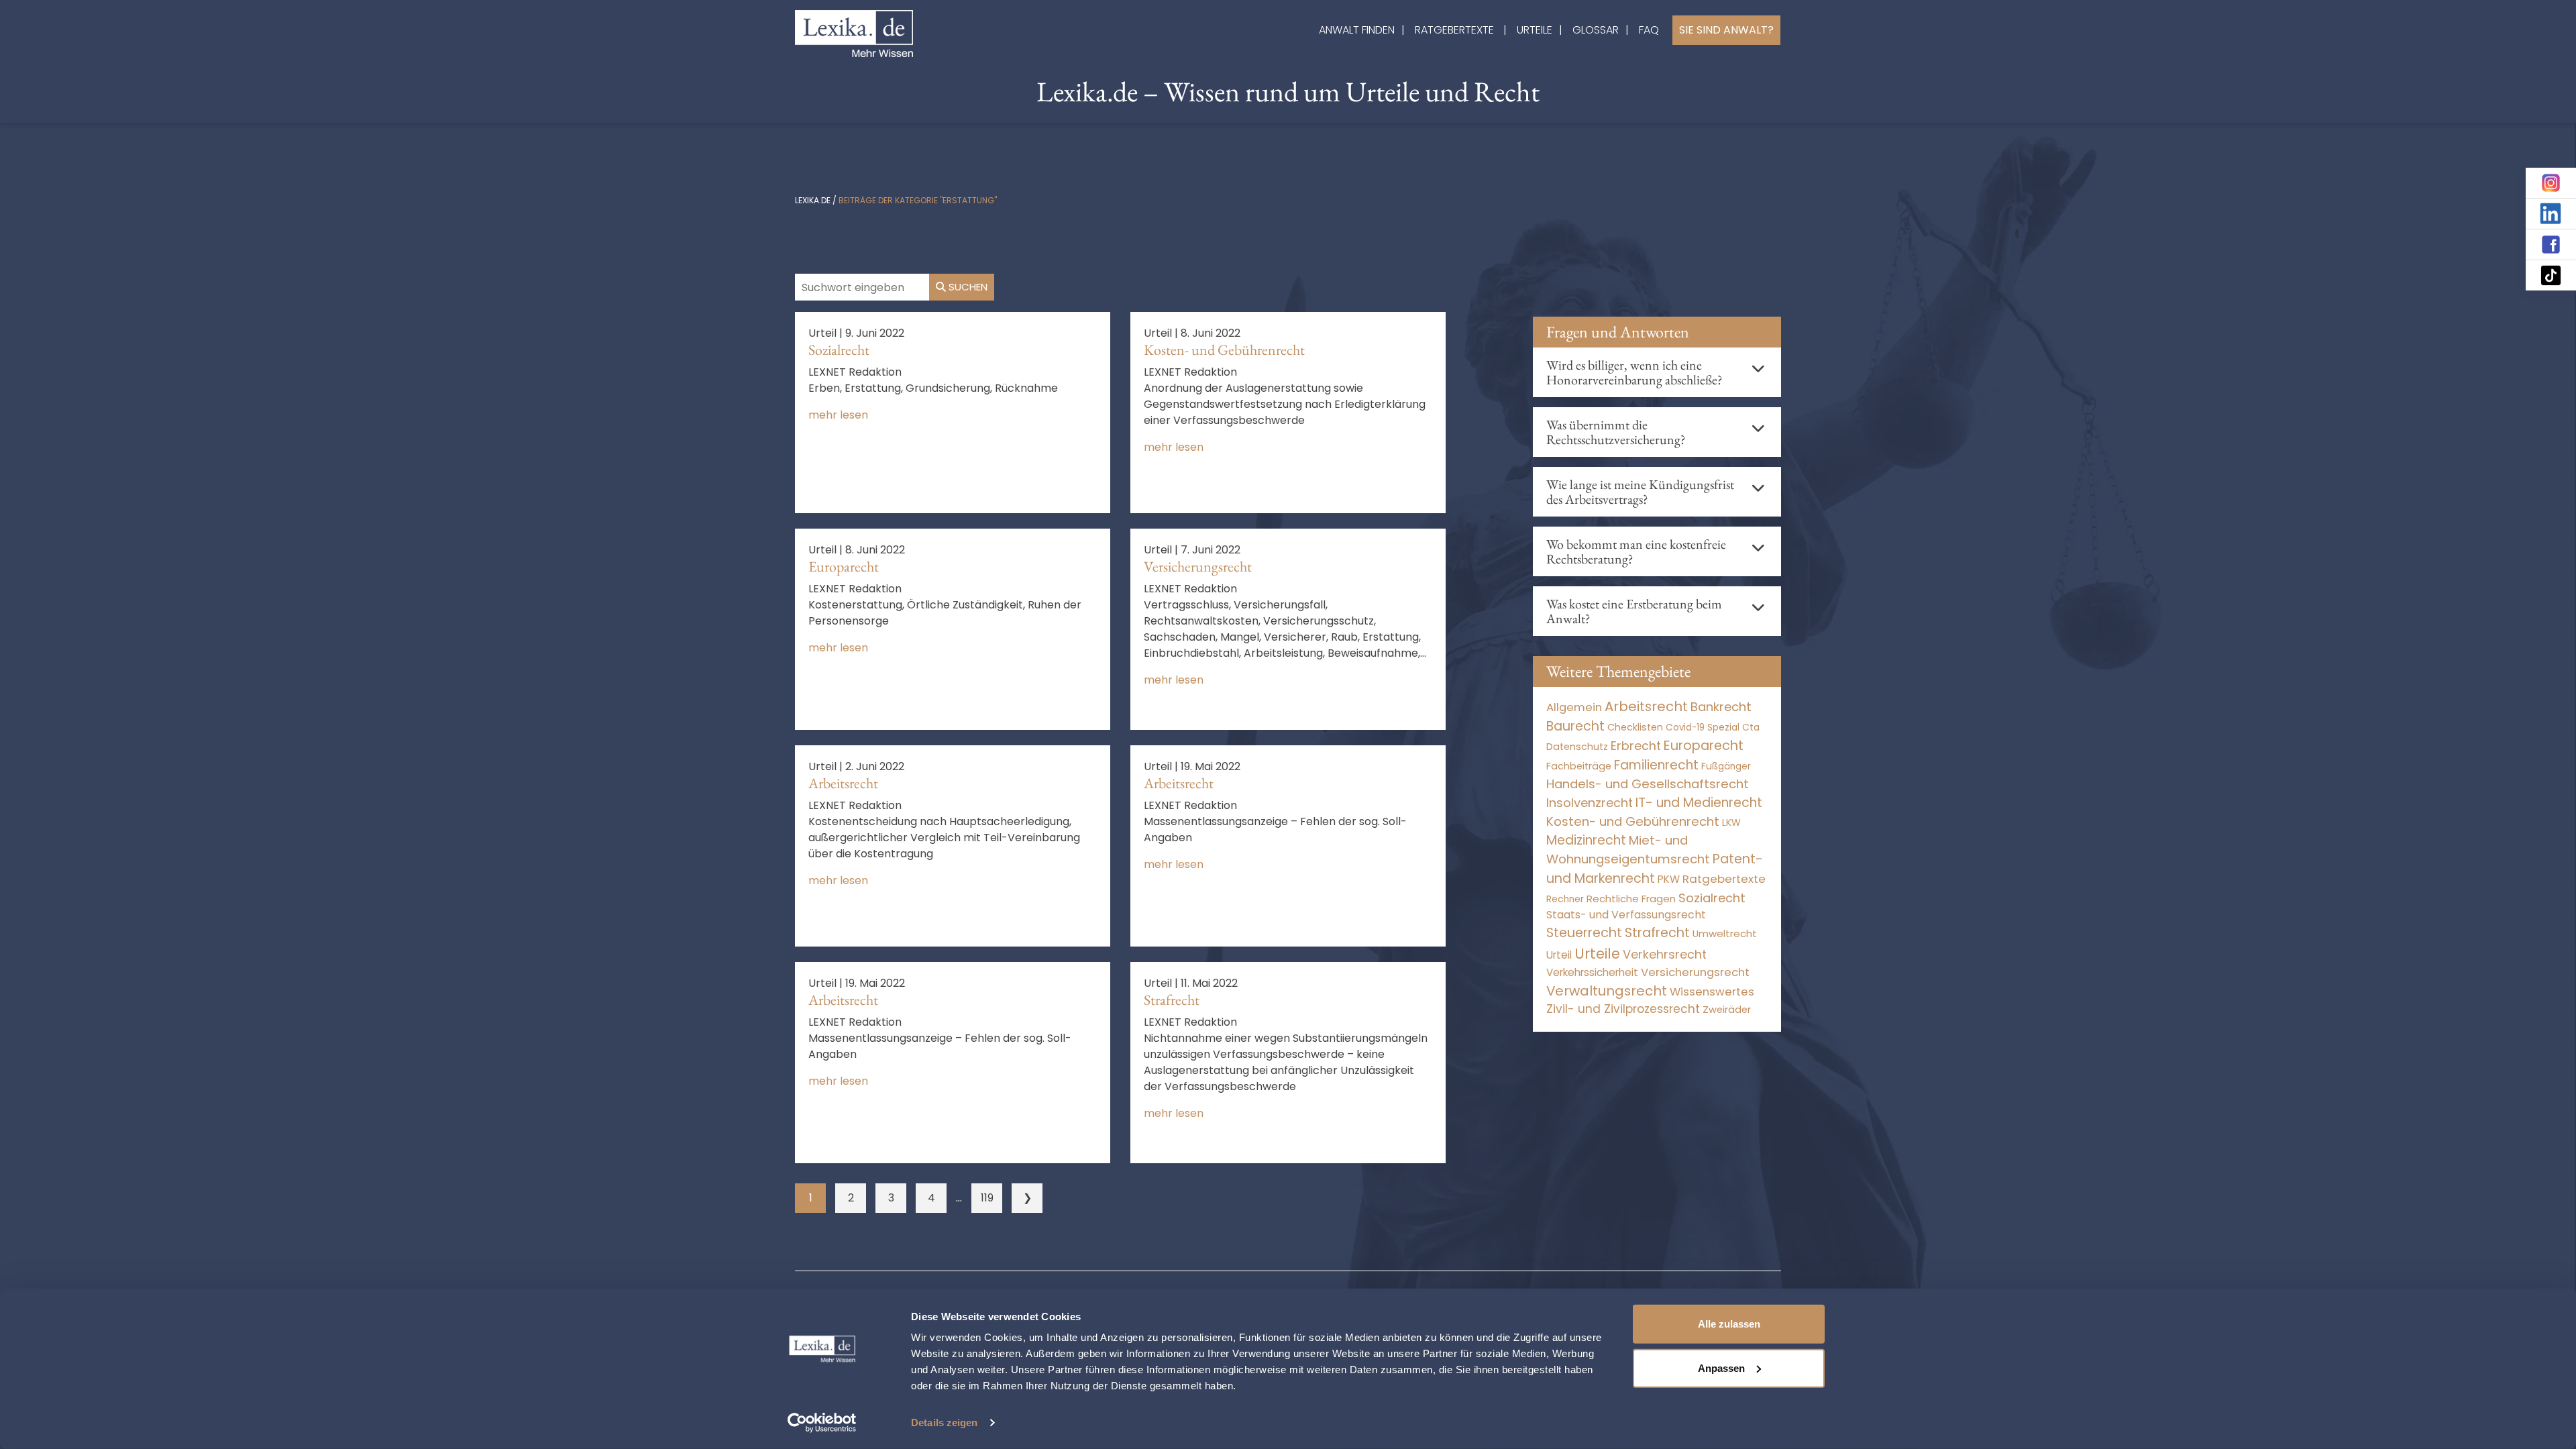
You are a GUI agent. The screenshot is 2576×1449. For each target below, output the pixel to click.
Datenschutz (1577, 747)
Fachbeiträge (1579, 766)
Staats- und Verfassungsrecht (1626, 915)
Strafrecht (1172, 1000)
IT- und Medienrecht (1699, 803)
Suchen (967, 287)
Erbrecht (1636, 746)
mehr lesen (838, 415)
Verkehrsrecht (1665, 954)
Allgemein (1574, 707)
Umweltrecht (1725, 933)
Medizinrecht (1586, 840)
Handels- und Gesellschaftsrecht (1648, 784)
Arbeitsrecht (843, 783)
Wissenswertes (1712, 991)
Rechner (1565, 899)
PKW (1669, 879)
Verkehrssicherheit (1592, 972)
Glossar (1596, 30)
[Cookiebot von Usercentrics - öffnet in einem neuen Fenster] (822, 1423)
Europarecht (844, 567)
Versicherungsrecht (1198, 567)
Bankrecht (1721, 707)
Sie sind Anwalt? (1726, 30)
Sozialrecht (839, 350)
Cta (1751, 728)
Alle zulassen (1729, 1324)
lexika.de (813, 200)
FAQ (1649, 30)
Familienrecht (1656, 765)
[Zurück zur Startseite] (854, 33)
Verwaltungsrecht (1607, 991)
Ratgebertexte (1454, 30)
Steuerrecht (1584, 933)
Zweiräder (1727, 1010)
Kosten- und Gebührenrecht (1224, 350)
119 (987, 1198)
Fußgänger (1726, 766)
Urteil (1559, 955)
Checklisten (1635, 727)
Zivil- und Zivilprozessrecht (1623, 1009)
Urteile (1535, 30)
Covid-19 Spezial (1703, 728)
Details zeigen (944, 1423)
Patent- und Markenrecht (1655, 869)
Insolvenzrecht (1590, 803)
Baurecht (1575, 726)
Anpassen (1721, 1367)
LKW (1731, 822)
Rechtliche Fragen (1631, 899)
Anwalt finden (1357, 30)
